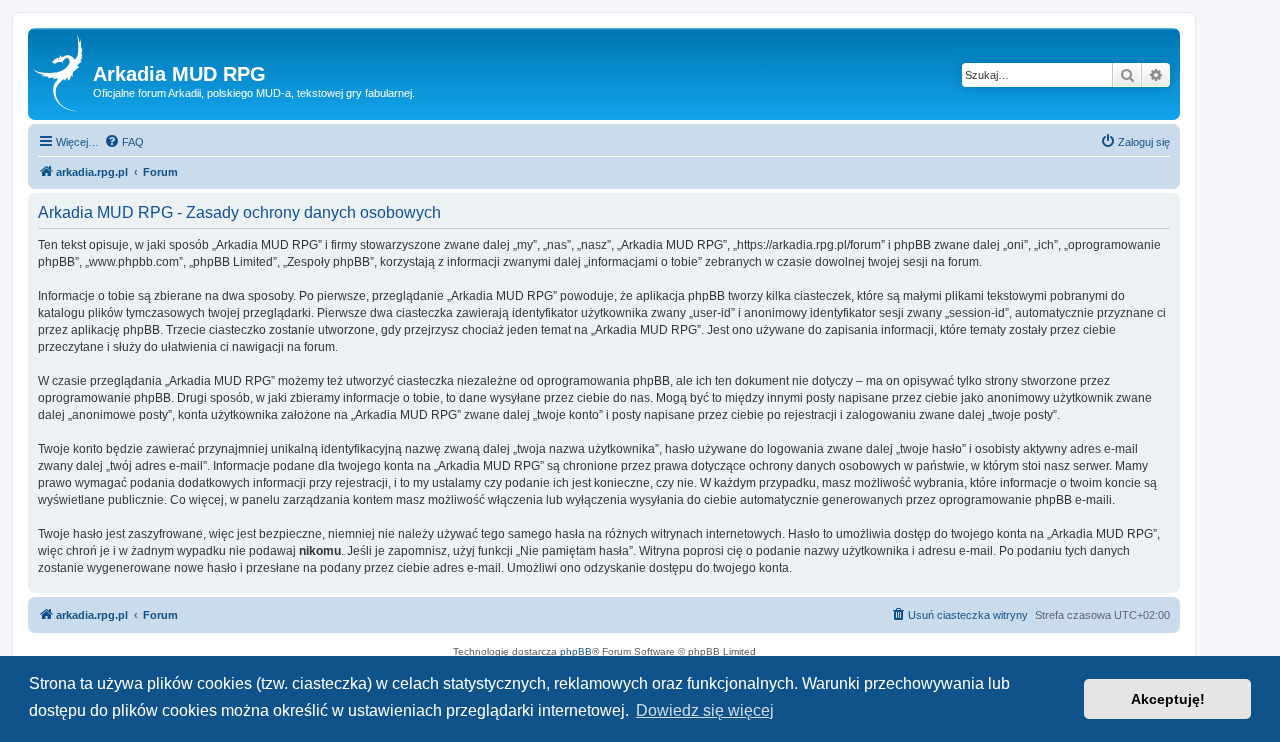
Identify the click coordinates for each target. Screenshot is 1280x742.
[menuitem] (124, 142)
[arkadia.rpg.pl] (63, 74)
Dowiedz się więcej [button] (705, 710)
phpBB (576, 651)
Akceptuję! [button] (1168, 699)
